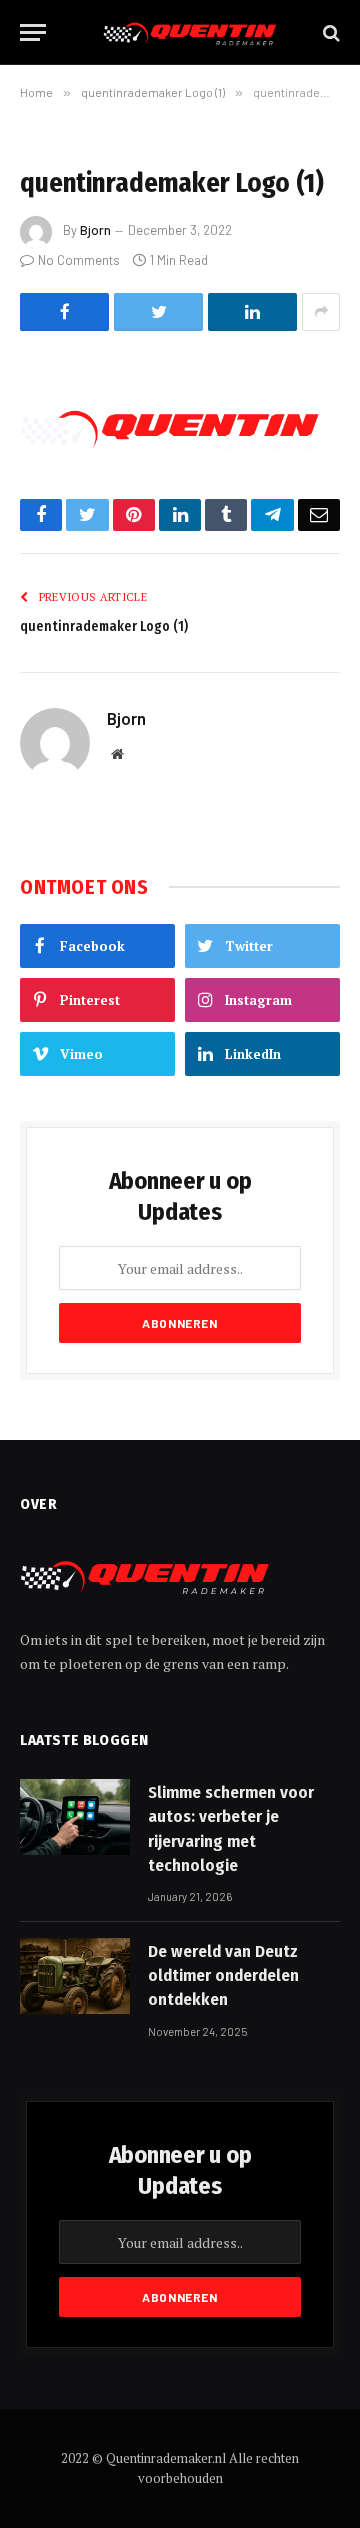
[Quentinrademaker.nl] (190, 32)
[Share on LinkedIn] (252, 312)
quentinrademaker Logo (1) (104, 626)
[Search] (329, 32)
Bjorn (95, 230)
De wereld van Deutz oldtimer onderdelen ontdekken (223, 1976)
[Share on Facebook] (64, 312)
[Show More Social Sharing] (321, 312)
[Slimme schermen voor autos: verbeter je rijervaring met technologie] (75, 1817)
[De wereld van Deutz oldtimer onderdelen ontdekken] (75, 1976)
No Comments (79, 260)
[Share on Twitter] (158, 312)
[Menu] (33, 32)
